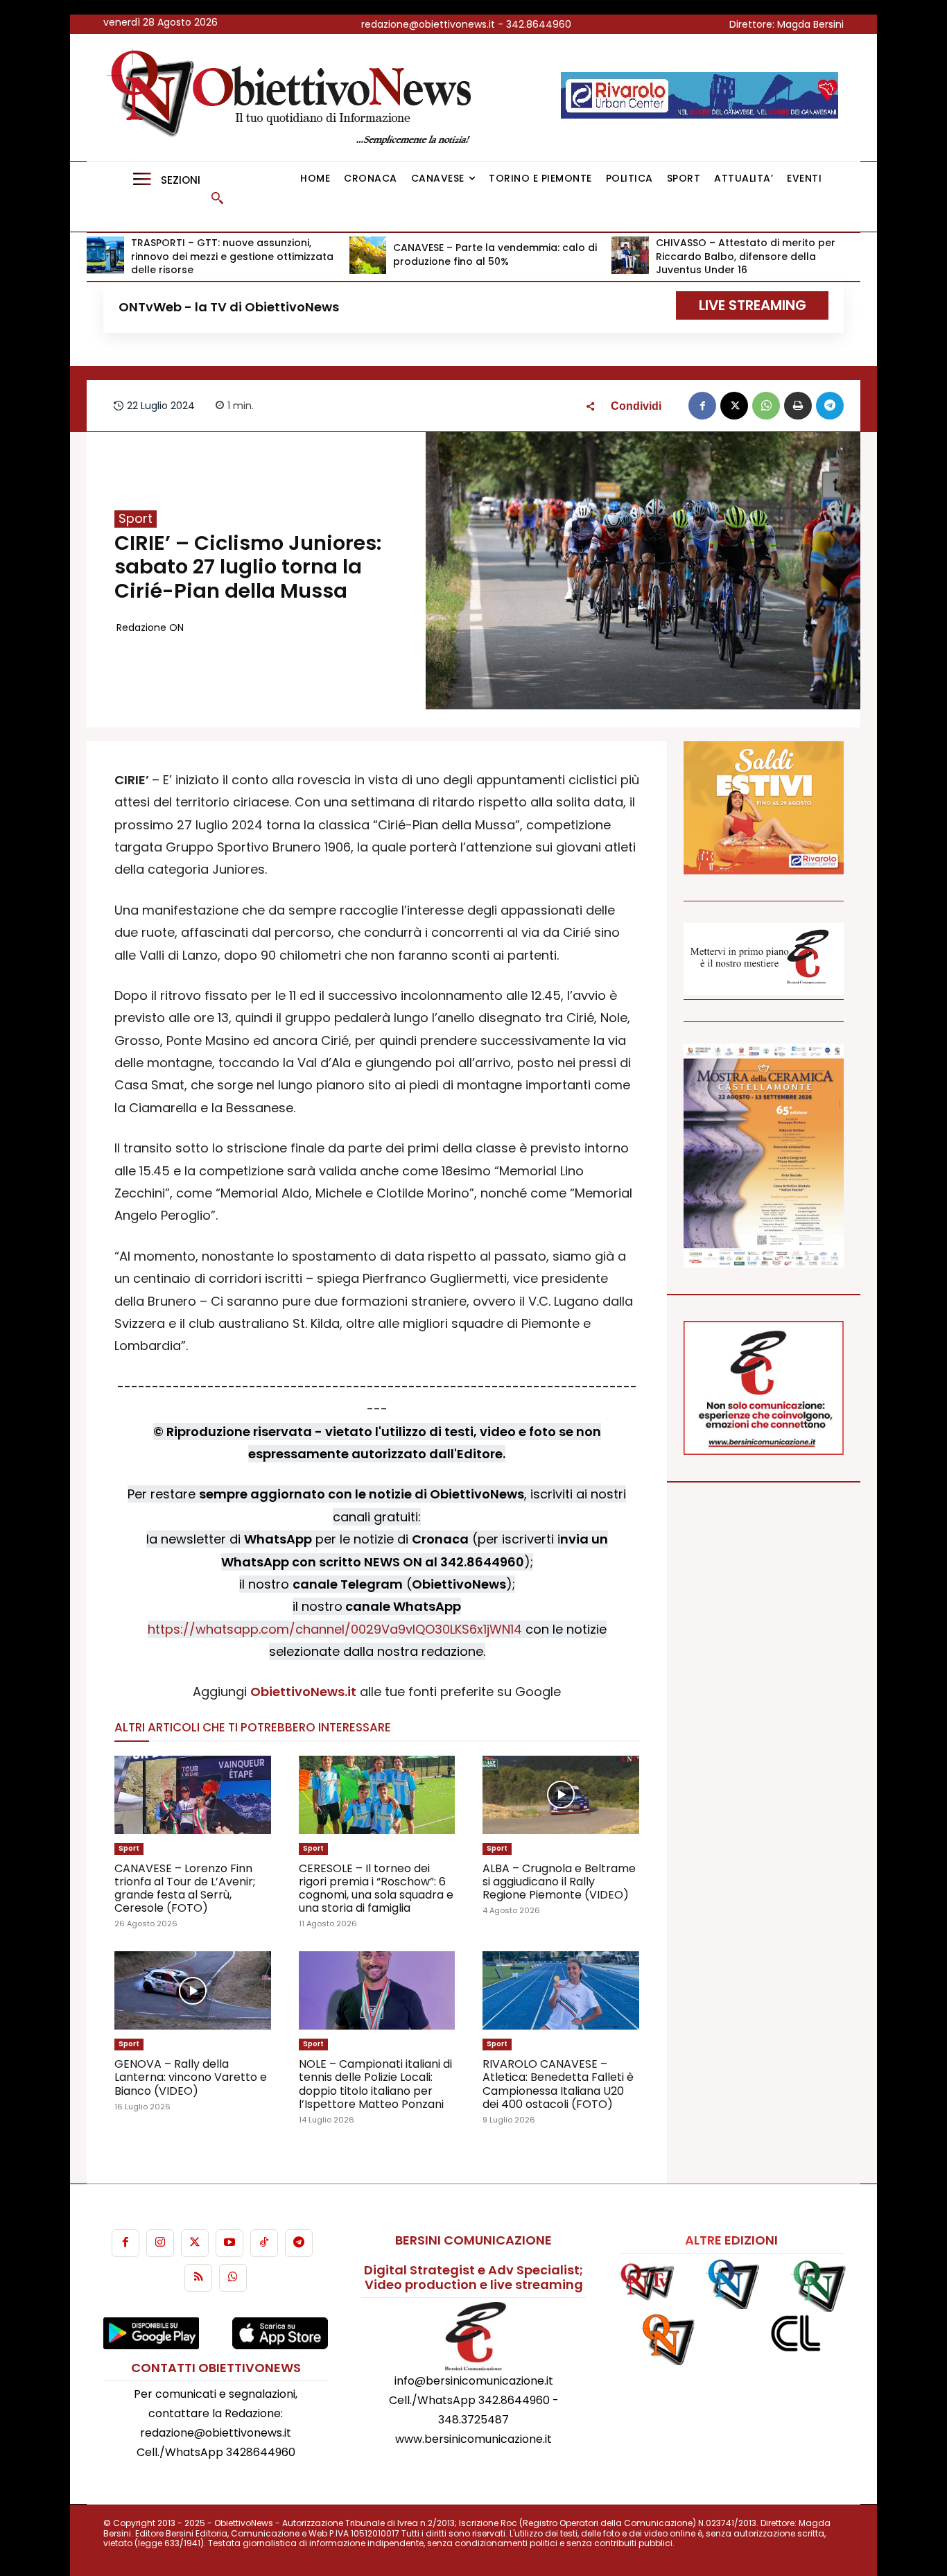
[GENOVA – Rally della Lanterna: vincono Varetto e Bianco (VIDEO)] (193, 1990)
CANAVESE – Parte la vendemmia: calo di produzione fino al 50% (495, 254)
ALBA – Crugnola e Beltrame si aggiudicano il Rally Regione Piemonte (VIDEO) (559, 1882)
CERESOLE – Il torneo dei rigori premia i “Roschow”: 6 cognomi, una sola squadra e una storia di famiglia (376, 1888)
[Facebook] (702, 406)
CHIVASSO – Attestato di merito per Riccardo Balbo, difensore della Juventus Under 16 (746, 256)
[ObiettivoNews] (294, 97)
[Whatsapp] (233, 2278)
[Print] (798, 406)
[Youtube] (229, 2243)
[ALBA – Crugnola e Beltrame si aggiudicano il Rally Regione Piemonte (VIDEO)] (561, 1795)
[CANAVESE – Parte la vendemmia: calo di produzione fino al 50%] (368, 255)
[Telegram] (830, 406)
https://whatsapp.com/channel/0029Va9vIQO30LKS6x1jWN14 (335, 1629)
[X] (734, 406)
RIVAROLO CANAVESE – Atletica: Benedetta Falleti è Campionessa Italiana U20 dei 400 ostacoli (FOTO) (558, 2084)
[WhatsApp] (766, 406)
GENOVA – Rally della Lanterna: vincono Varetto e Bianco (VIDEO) (191, 2077)
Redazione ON (150, 628)
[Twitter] (195, 2243)
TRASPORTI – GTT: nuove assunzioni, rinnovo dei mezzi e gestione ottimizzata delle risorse (232, 256)
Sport (136, 519)
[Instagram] (160, 2243)
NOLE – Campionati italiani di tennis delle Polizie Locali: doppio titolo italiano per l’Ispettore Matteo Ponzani (375, 2084)
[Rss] (198, 2278)
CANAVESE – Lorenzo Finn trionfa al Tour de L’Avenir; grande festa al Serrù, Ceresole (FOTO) (185, 1888)
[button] (217, 198)
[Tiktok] (264, 2243)
